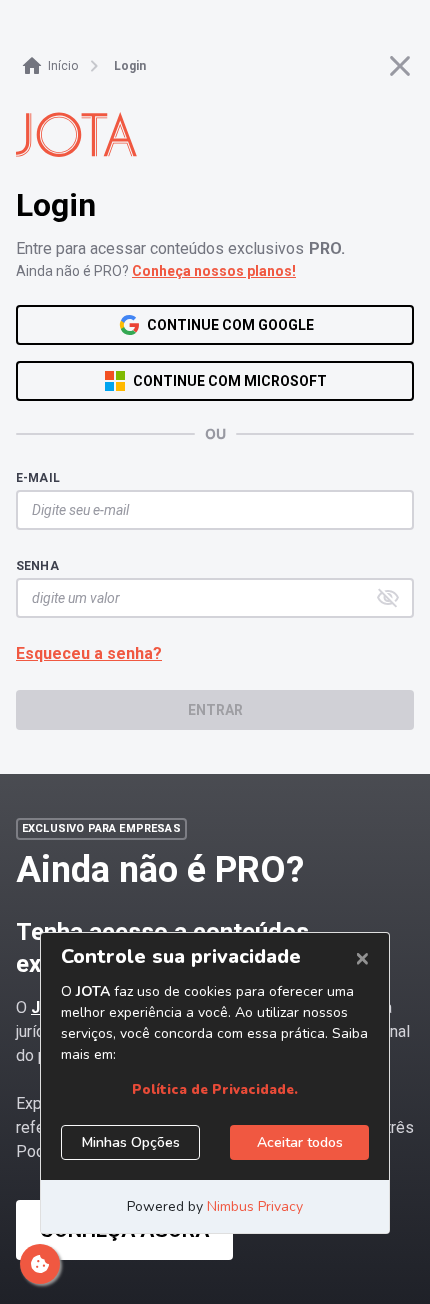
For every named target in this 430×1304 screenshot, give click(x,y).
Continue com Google (230, 325)
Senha (37, 566)
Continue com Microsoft (230, 381)
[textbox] (205, 510)
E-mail (38, 478)
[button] (388, 598)
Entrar (215, 710)
